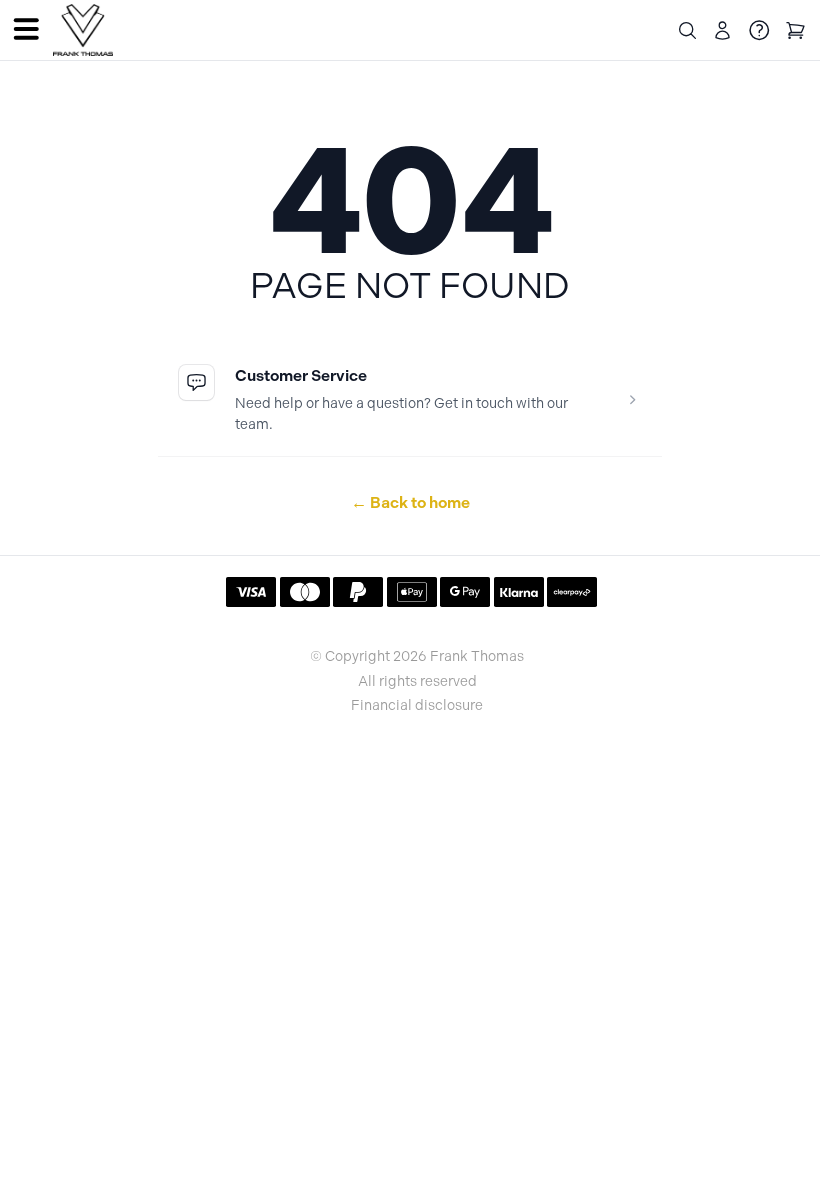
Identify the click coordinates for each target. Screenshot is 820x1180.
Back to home (410, 502)
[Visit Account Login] (722, 30)
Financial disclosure (417, 706)
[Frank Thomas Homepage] (83, 30)
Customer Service (301, 375)
